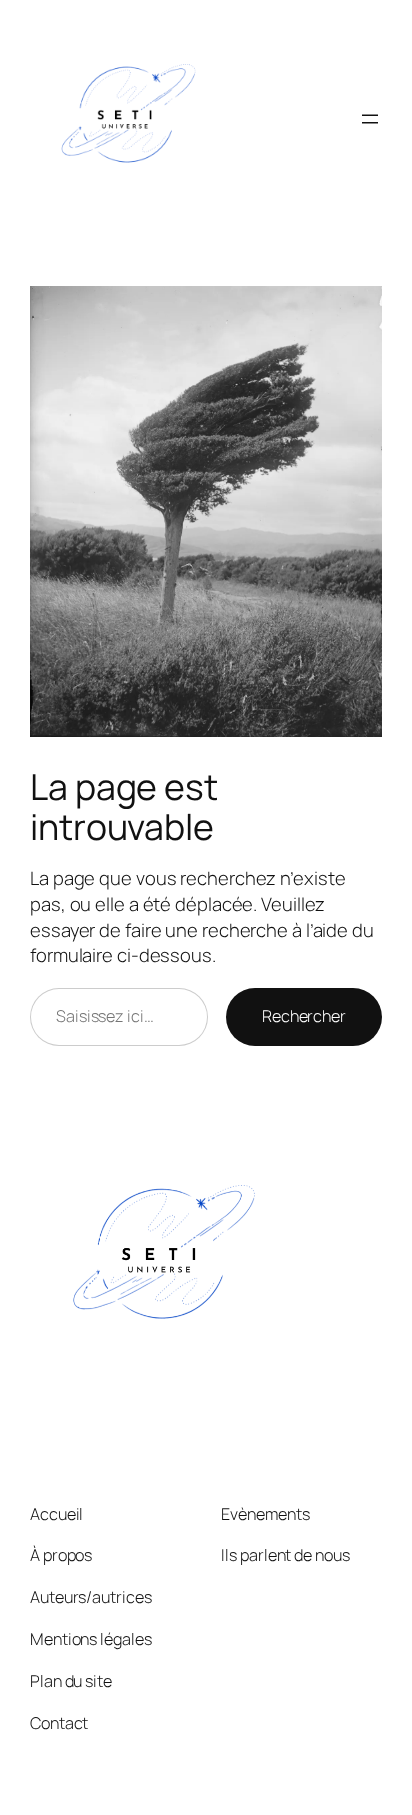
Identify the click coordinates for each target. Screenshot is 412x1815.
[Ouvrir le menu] (370, 119)
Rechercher (304, 1016)
